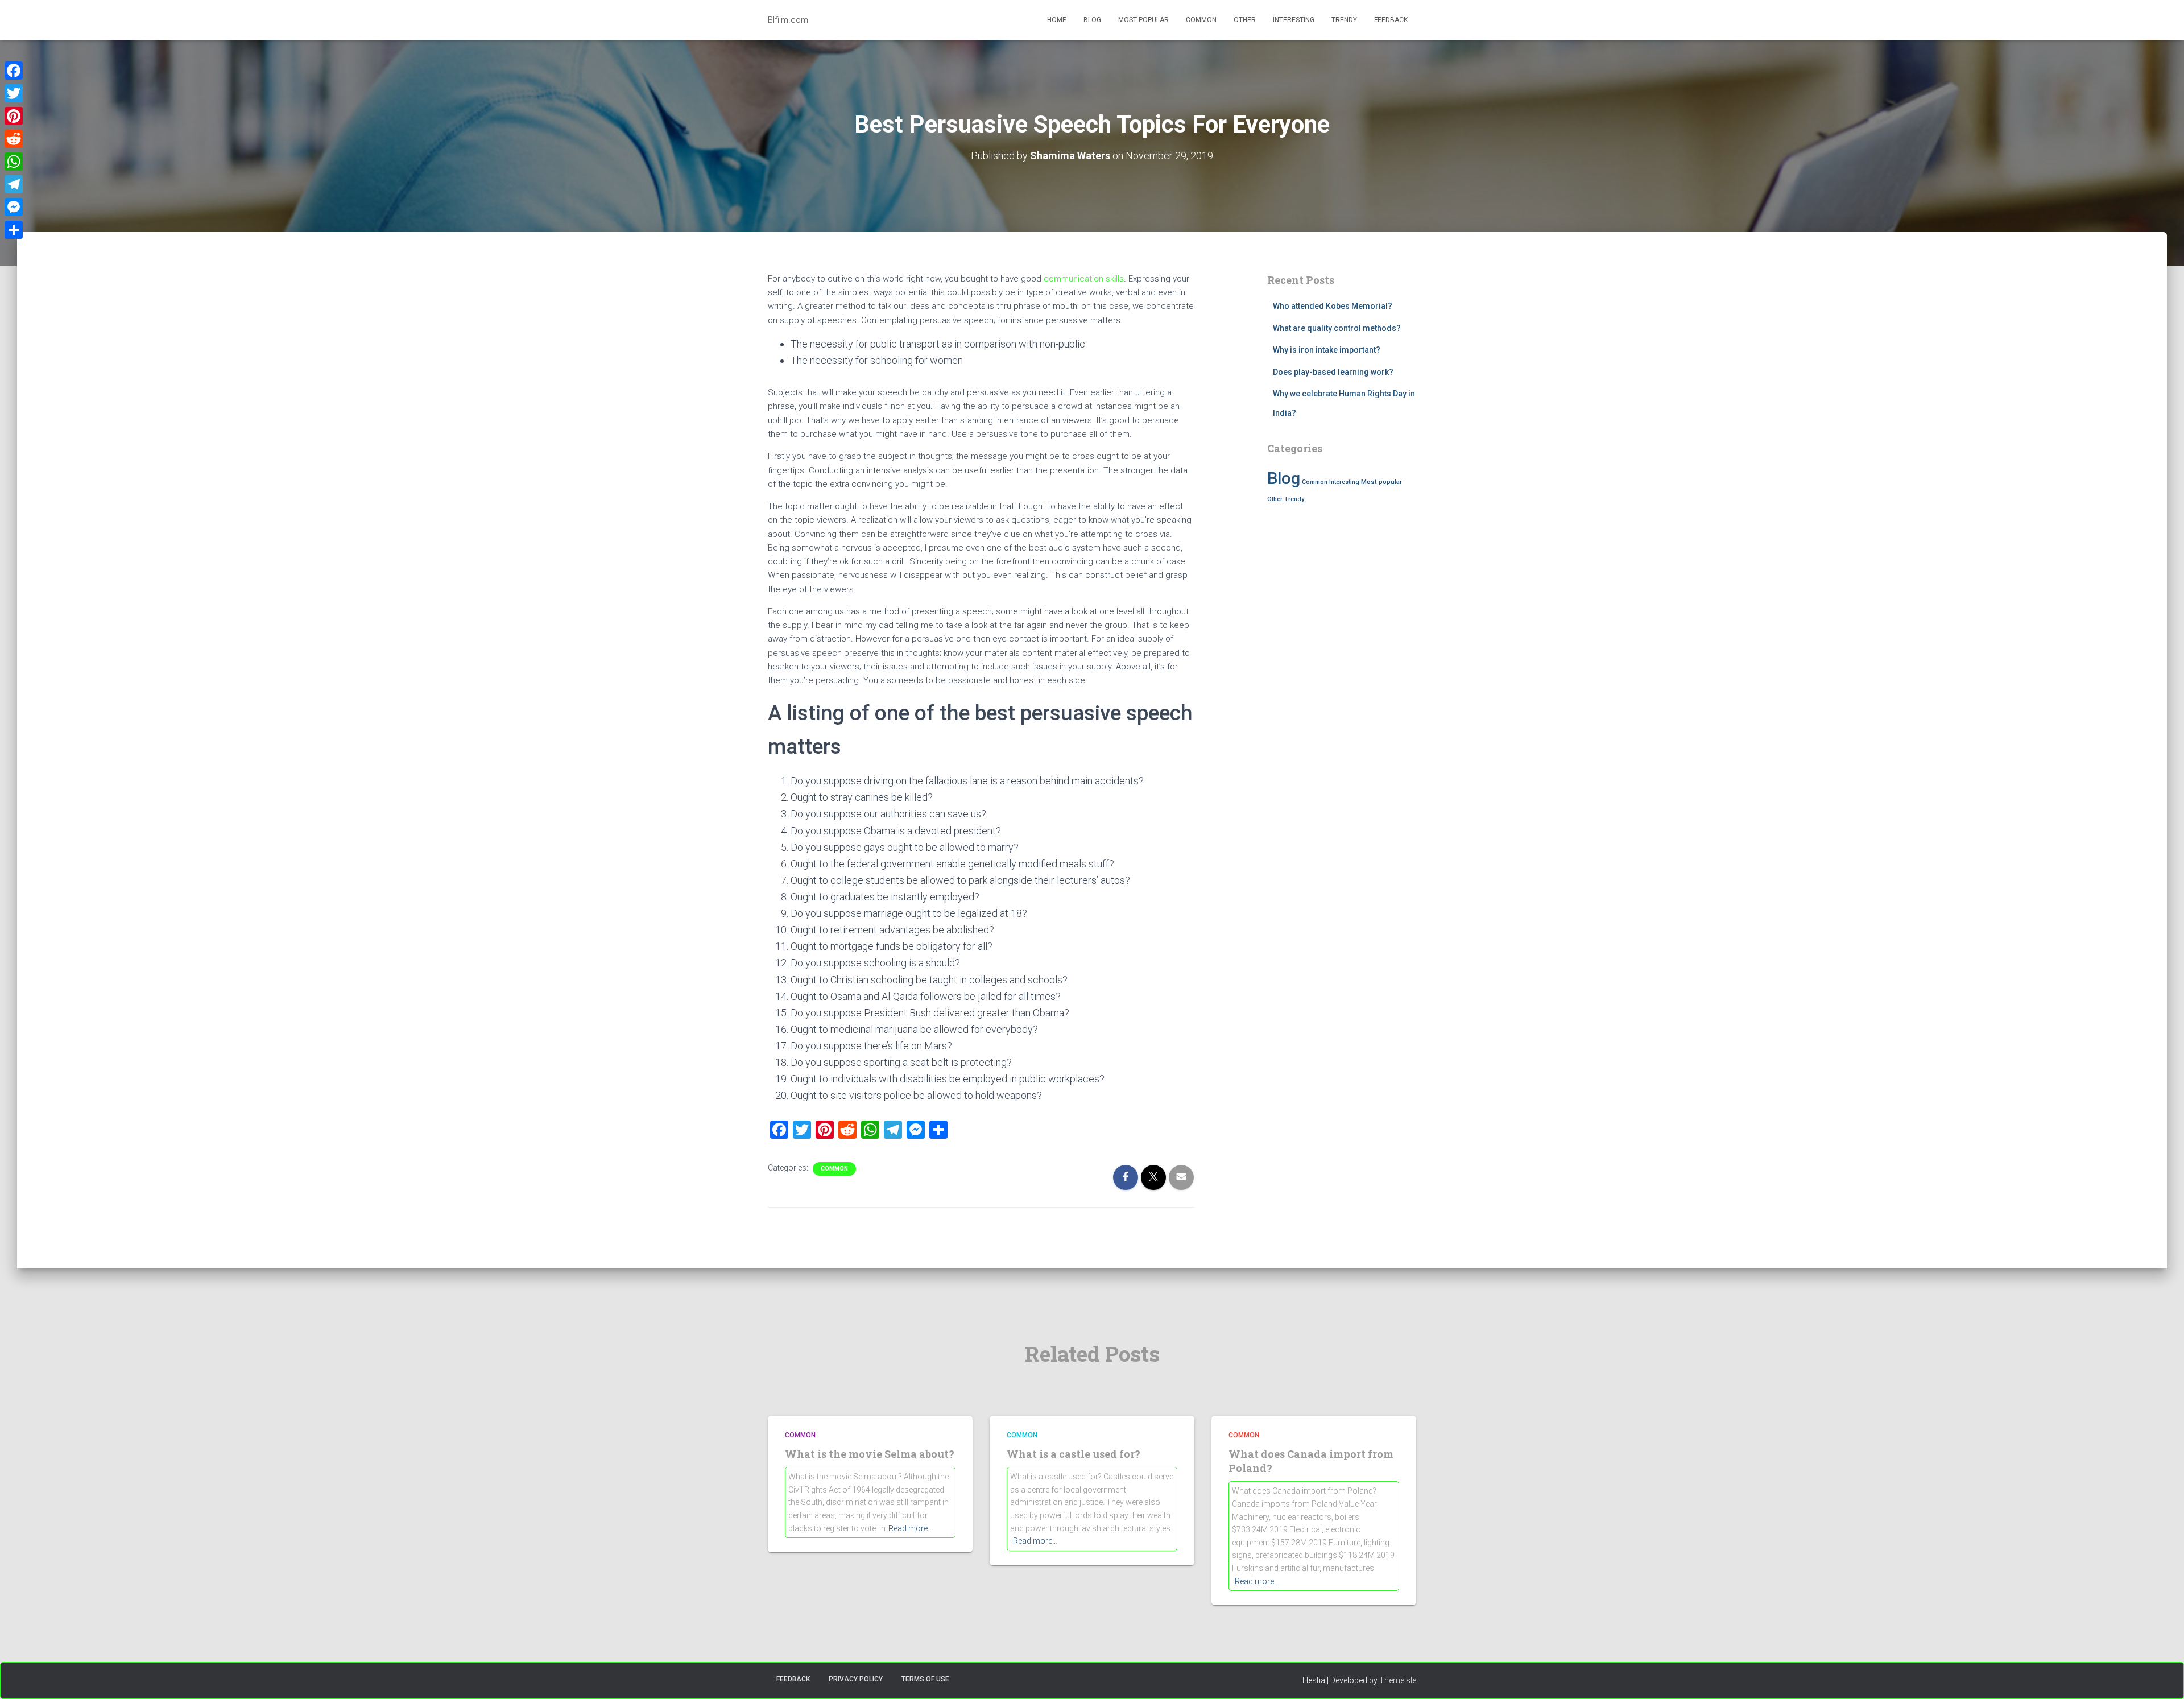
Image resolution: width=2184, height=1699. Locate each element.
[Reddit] (14, 139)
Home (1057, 20)
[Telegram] (14, 184)
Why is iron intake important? (1327, 350)
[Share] (14, 230)
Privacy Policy (856, 1679)
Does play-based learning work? (1333, 372)
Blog (1092, 20)
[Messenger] (14, 207)
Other (1245, 20)
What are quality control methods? (1337, 328)
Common (1201, 20)
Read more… (911, 1528)
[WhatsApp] (14, 162)
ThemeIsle (1398, 1680)
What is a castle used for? (1074, 1454)
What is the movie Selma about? (870, 1454)
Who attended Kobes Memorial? (1333, 306)
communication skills (1084, 279)
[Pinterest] (14, 116)
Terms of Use (925, 1679)
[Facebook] (14, 71)
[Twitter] (14, 93)
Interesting (1294, 20)
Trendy (1344, 20)
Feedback (1391, 20)
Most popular (1143, 20)
